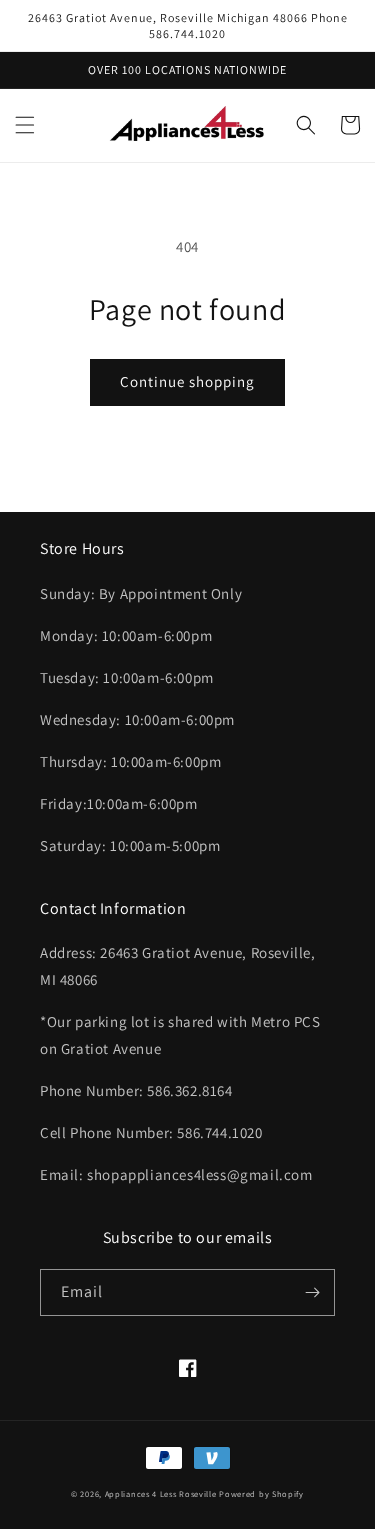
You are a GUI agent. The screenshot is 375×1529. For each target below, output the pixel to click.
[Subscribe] (312, 1292)
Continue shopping (187, 381)
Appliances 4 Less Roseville (161, 1493)
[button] (25, 125)
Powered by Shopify (261, 1493)
